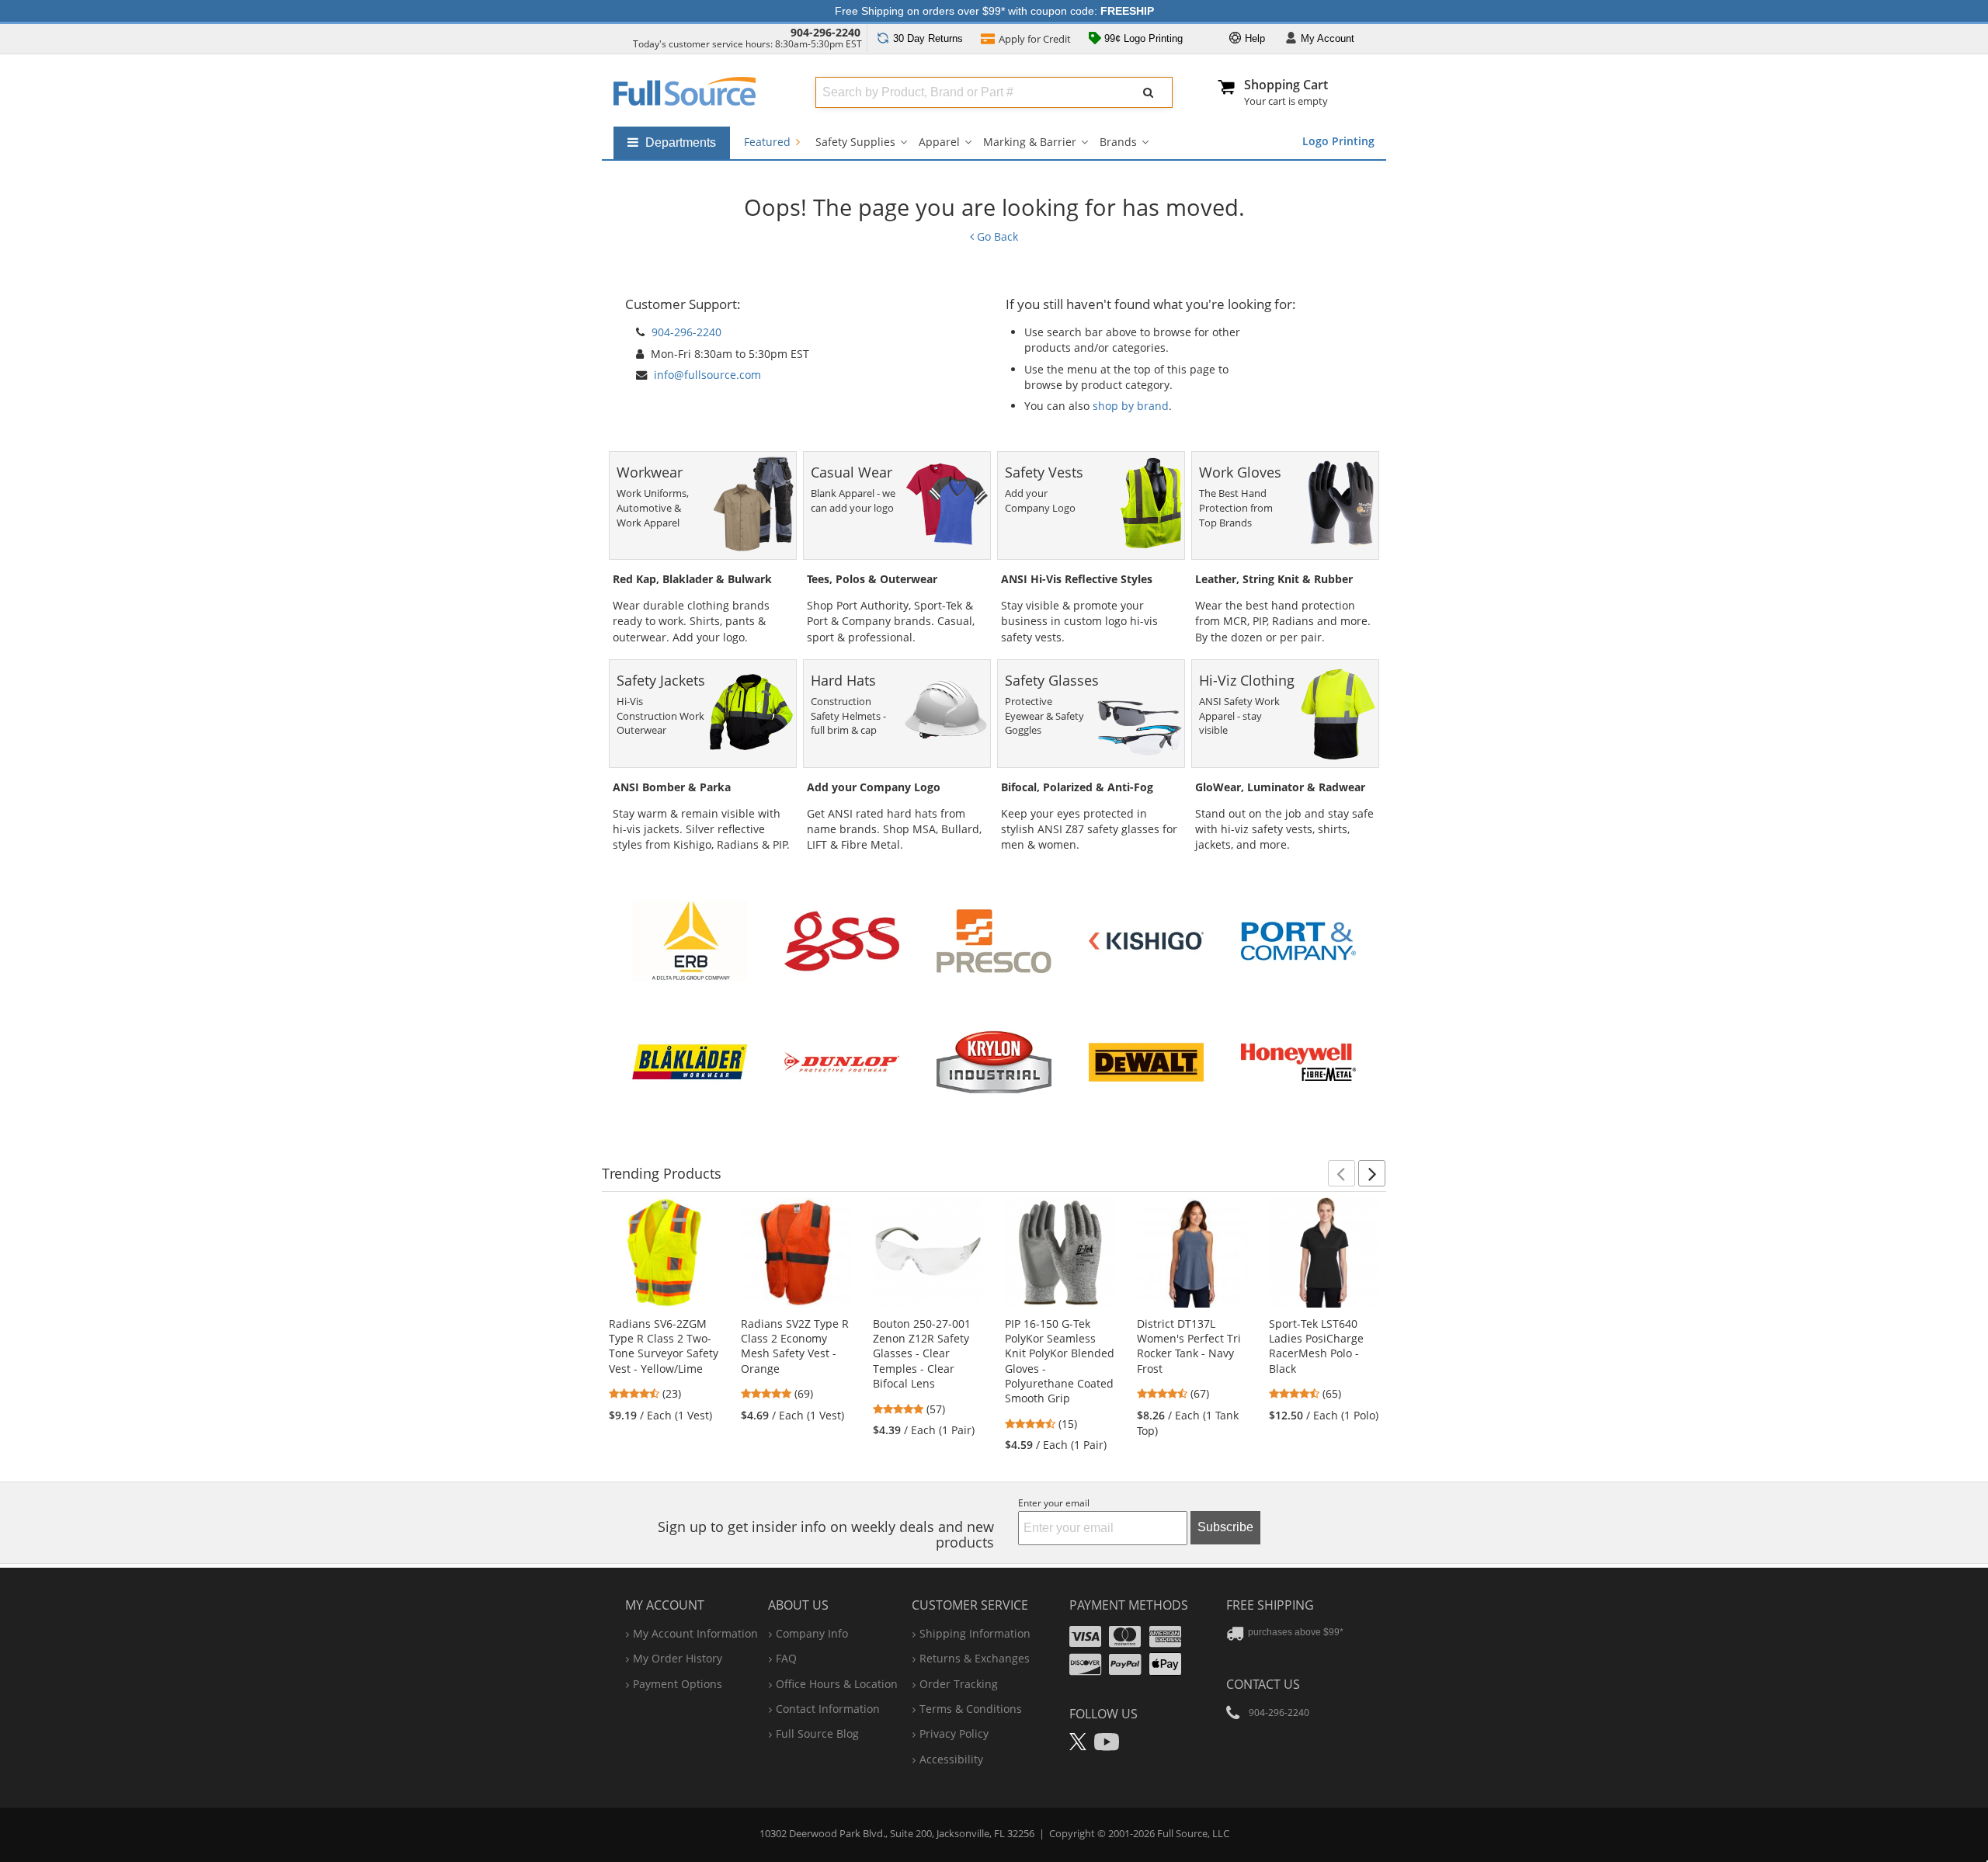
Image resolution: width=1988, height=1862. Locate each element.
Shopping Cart (1286, 85)
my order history (678, 1658)
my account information (695, 1633)
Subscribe (1225, 1527)
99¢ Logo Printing (1142, 38)
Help (1253, 38)
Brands (1118, 142)
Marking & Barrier (1030, 142)
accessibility (951, 1759)
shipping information (975, 1633)
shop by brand (1131, 406)
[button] (1342, 1173)
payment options (678, 1684)
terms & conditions (971, 1709)
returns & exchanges (975, 1658)
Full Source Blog (817, 1733)
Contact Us (1263, 1684)
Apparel (939, 142)
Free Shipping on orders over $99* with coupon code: (994, 11)
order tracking (959, 1684)
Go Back (996, 236)
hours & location (837, 1684)
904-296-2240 (825, 32)
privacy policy (954, 1733)
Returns (928, 38)
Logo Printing (1338, 141)
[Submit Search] (1149, 92)
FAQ (786, 1658)
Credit (1035, 39)
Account (1328, 38)
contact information (828, 1709)
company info (812, 1633)
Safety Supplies (855, 142)
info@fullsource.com (707, 375)
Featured (769, 142)
